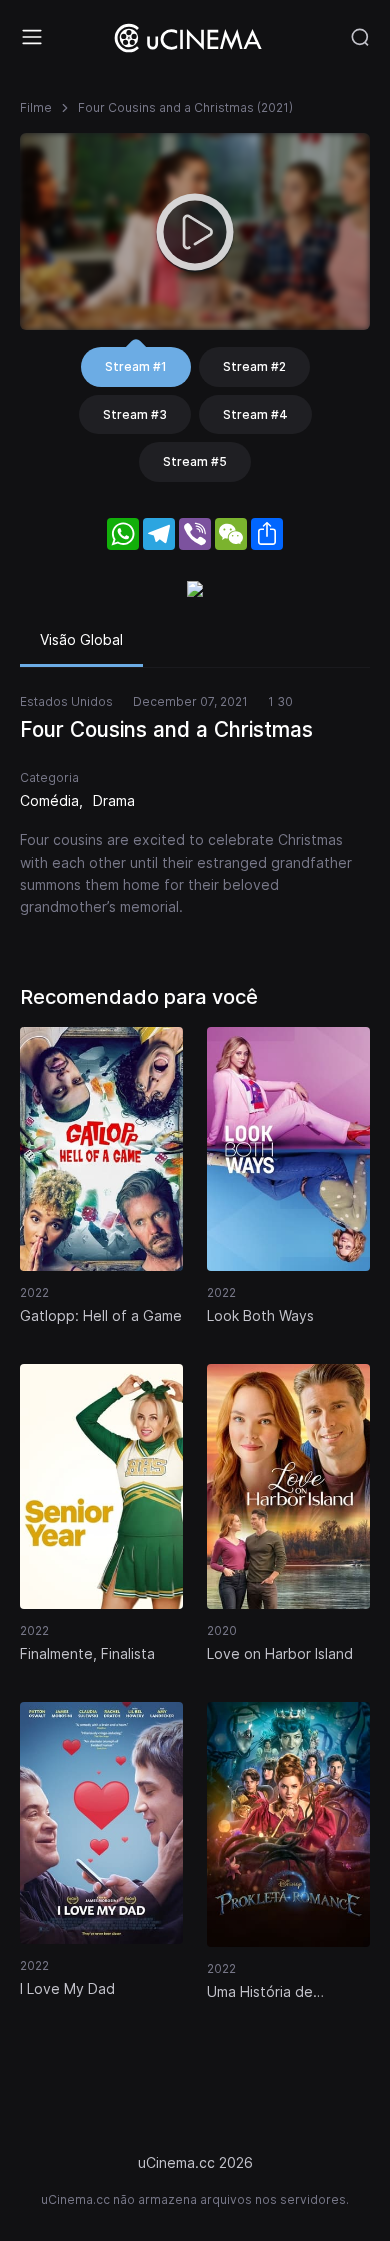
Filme (36, 107)
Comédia (49, 800)
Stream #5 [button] (195, 461)
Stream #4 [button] (255, 414)
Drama (114, 800)
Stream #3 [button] (135, 414)
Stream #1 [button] (136, 366)
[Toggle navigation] (32, 37)
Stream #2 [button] (254, 366)
